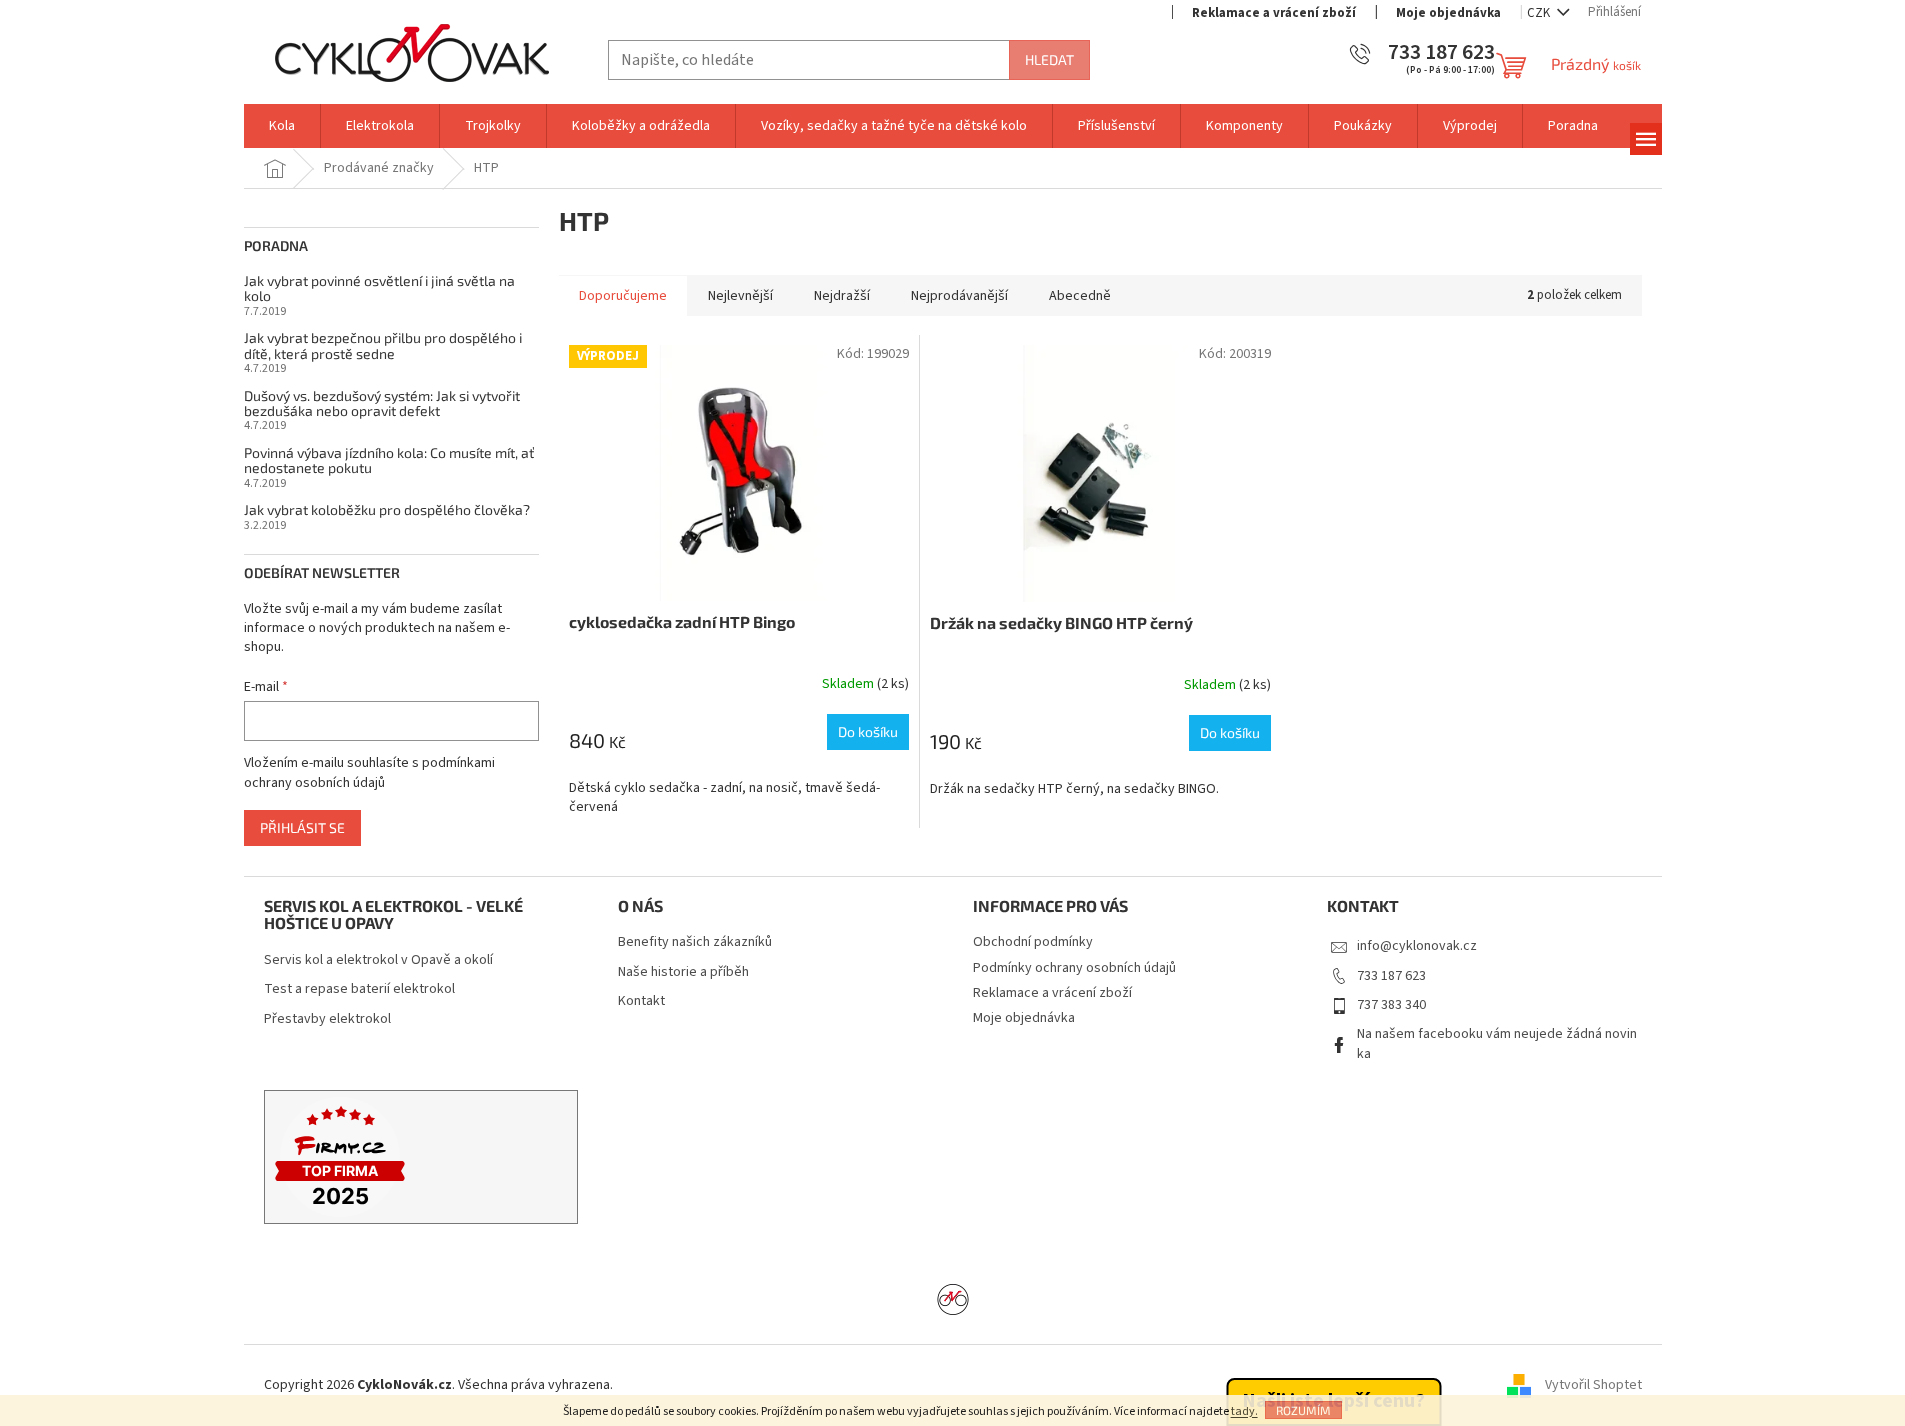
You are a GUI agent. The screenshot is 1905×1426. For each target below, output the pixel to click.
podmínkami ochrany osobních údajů (369, 773)
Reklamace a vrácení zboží (1274, 13)
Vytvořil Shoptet (1593, 1385)
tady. (1244, 1411)
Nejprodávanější (959, 296)
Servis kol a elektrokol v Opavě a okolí (378, 960)
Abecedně (1080, 296)
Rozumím (1303, 1410)
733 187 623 (1391, 976)
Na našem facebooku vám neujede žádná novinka (1497, 1043)
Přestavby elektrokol (327, 1019)
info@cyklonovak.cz (1417, 946)
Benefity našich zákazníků (695, 942)
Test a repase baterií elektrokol (359, 989)
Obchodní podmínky (1033, 942)
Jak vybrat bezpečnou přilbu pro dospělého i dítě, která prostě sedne (383, 345)
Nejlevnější (740, 296)
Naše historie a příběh (683, 972)
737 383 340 (1391, 1005)
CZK (1540, 13)
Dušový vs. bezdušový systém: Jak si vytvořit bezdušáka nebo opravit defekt (382, 403)
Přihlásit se (302, 827)
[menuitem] (282, 126)
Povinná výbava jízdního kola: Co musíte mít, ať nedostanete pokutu (389, 460)
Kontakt (641, 1001)
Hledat (1049, 59)
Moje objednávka (1448, 13)
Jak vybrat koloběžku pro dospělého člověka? (387, 509)
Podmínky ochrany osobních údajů (1074, 968)
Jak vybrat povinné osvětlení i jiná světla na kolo (379, 288)
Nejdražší (842, 296)
